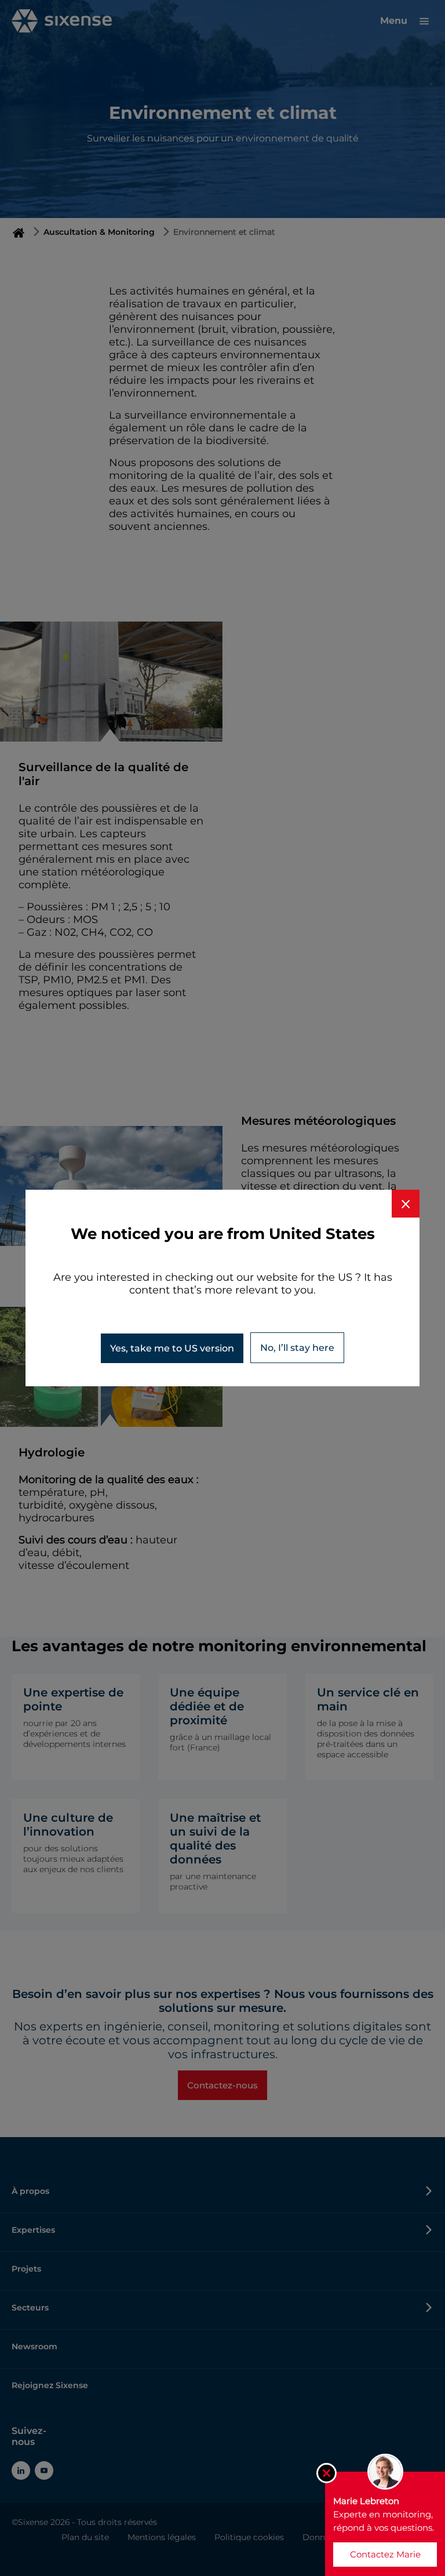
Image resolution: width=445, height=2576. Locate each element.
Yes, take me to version (172, 1348)
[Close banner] (406, 1204)
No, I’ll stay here (297, 1348)
